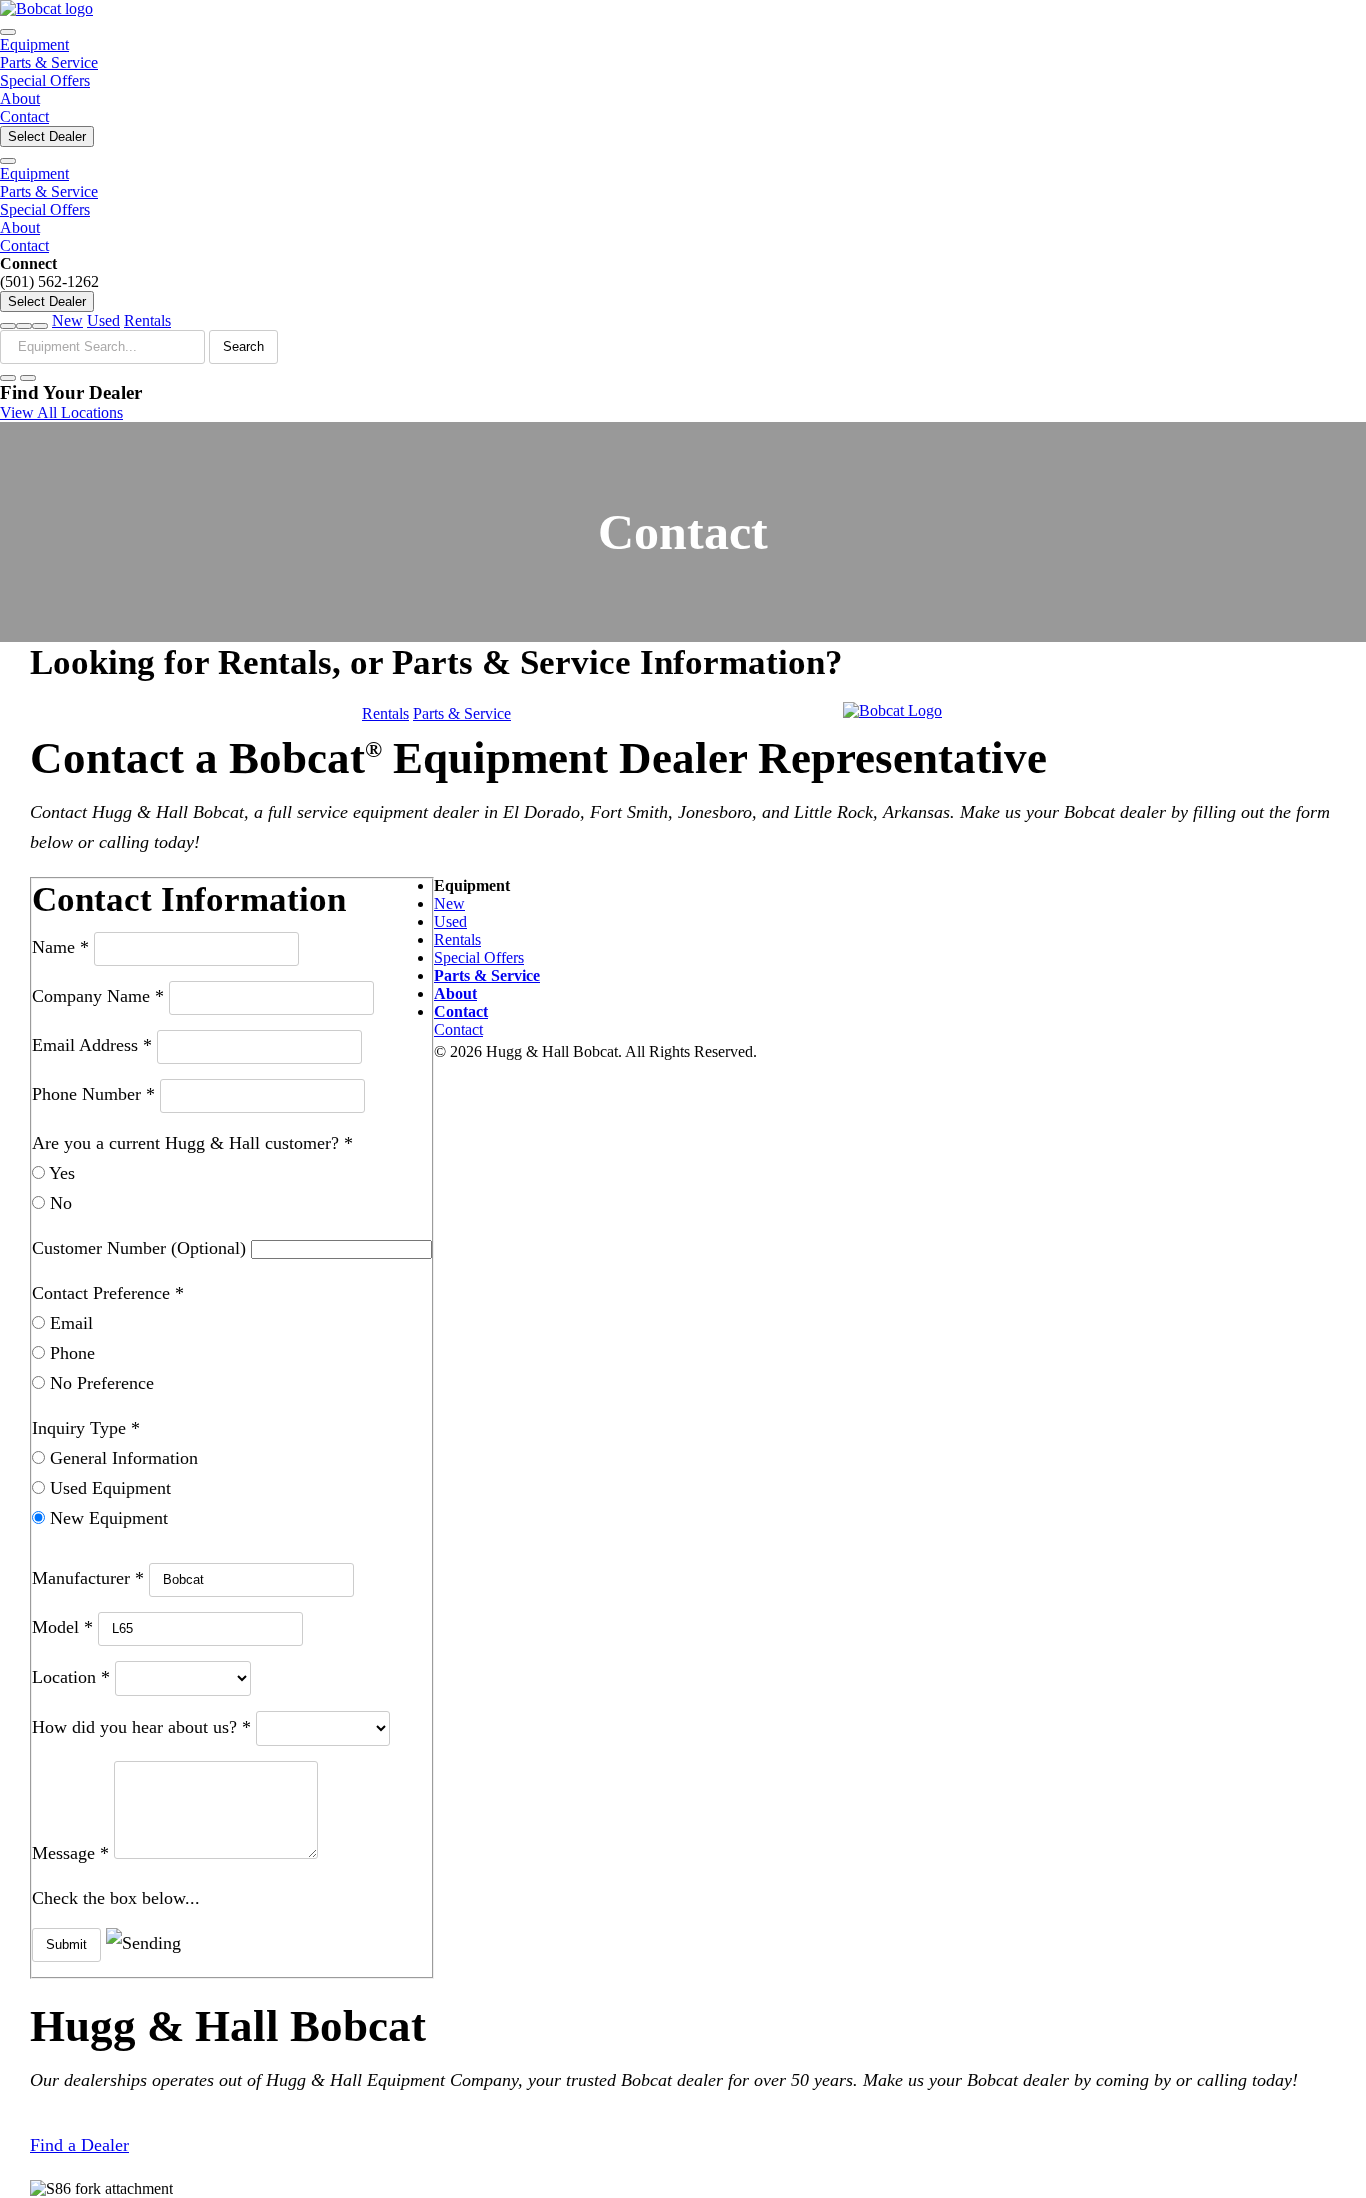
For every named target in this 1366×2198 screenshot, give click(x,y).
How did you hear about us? (141, 1727)
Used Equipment (108, 1488)
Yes (60, 1173)
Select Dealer (47, 136)
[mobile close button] (8, 161)
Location (71, 1677)
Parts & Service (49, 62)
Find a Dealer (79, 2145)
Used (103, 320)
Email (69, 1323)
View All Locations (61, 412)
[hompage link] (46, 8)
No (58, 1203)
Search (243, 346)
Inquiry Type (86, 1428)
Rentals (147, 320)
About (20, 98)
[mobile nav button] (8, 32)
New (67, 320)
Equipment (34, 44)
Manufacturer (88, 1578)
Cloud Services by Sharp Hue (860, 1051)
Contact (24, 116)
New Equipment (106, 1518)
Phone (70, 1353)
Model (62, 1627)
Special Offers (45, 80)
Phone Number (93, 1094)
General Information (121, 1458)
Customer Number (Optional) (141, 1248)
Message (70, 1853)
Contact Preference (108, 1293)
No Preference (99, 1383)
